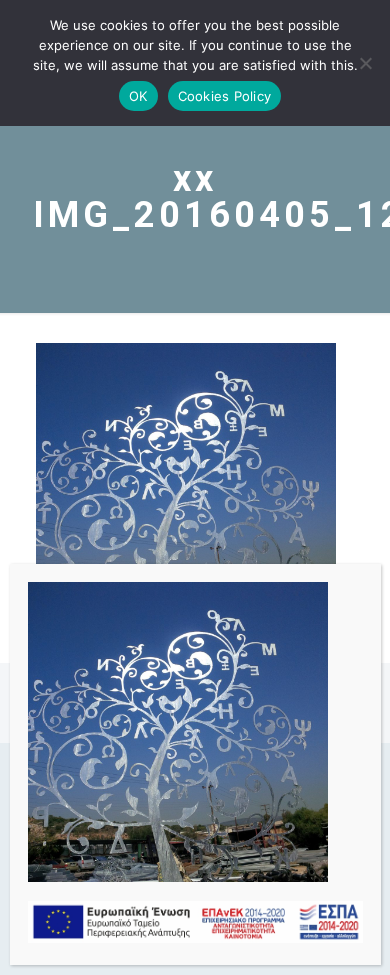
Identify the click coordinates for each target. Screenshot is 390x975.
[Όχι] (365, 63)
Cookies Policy (225, 96)
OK (138, 96)
